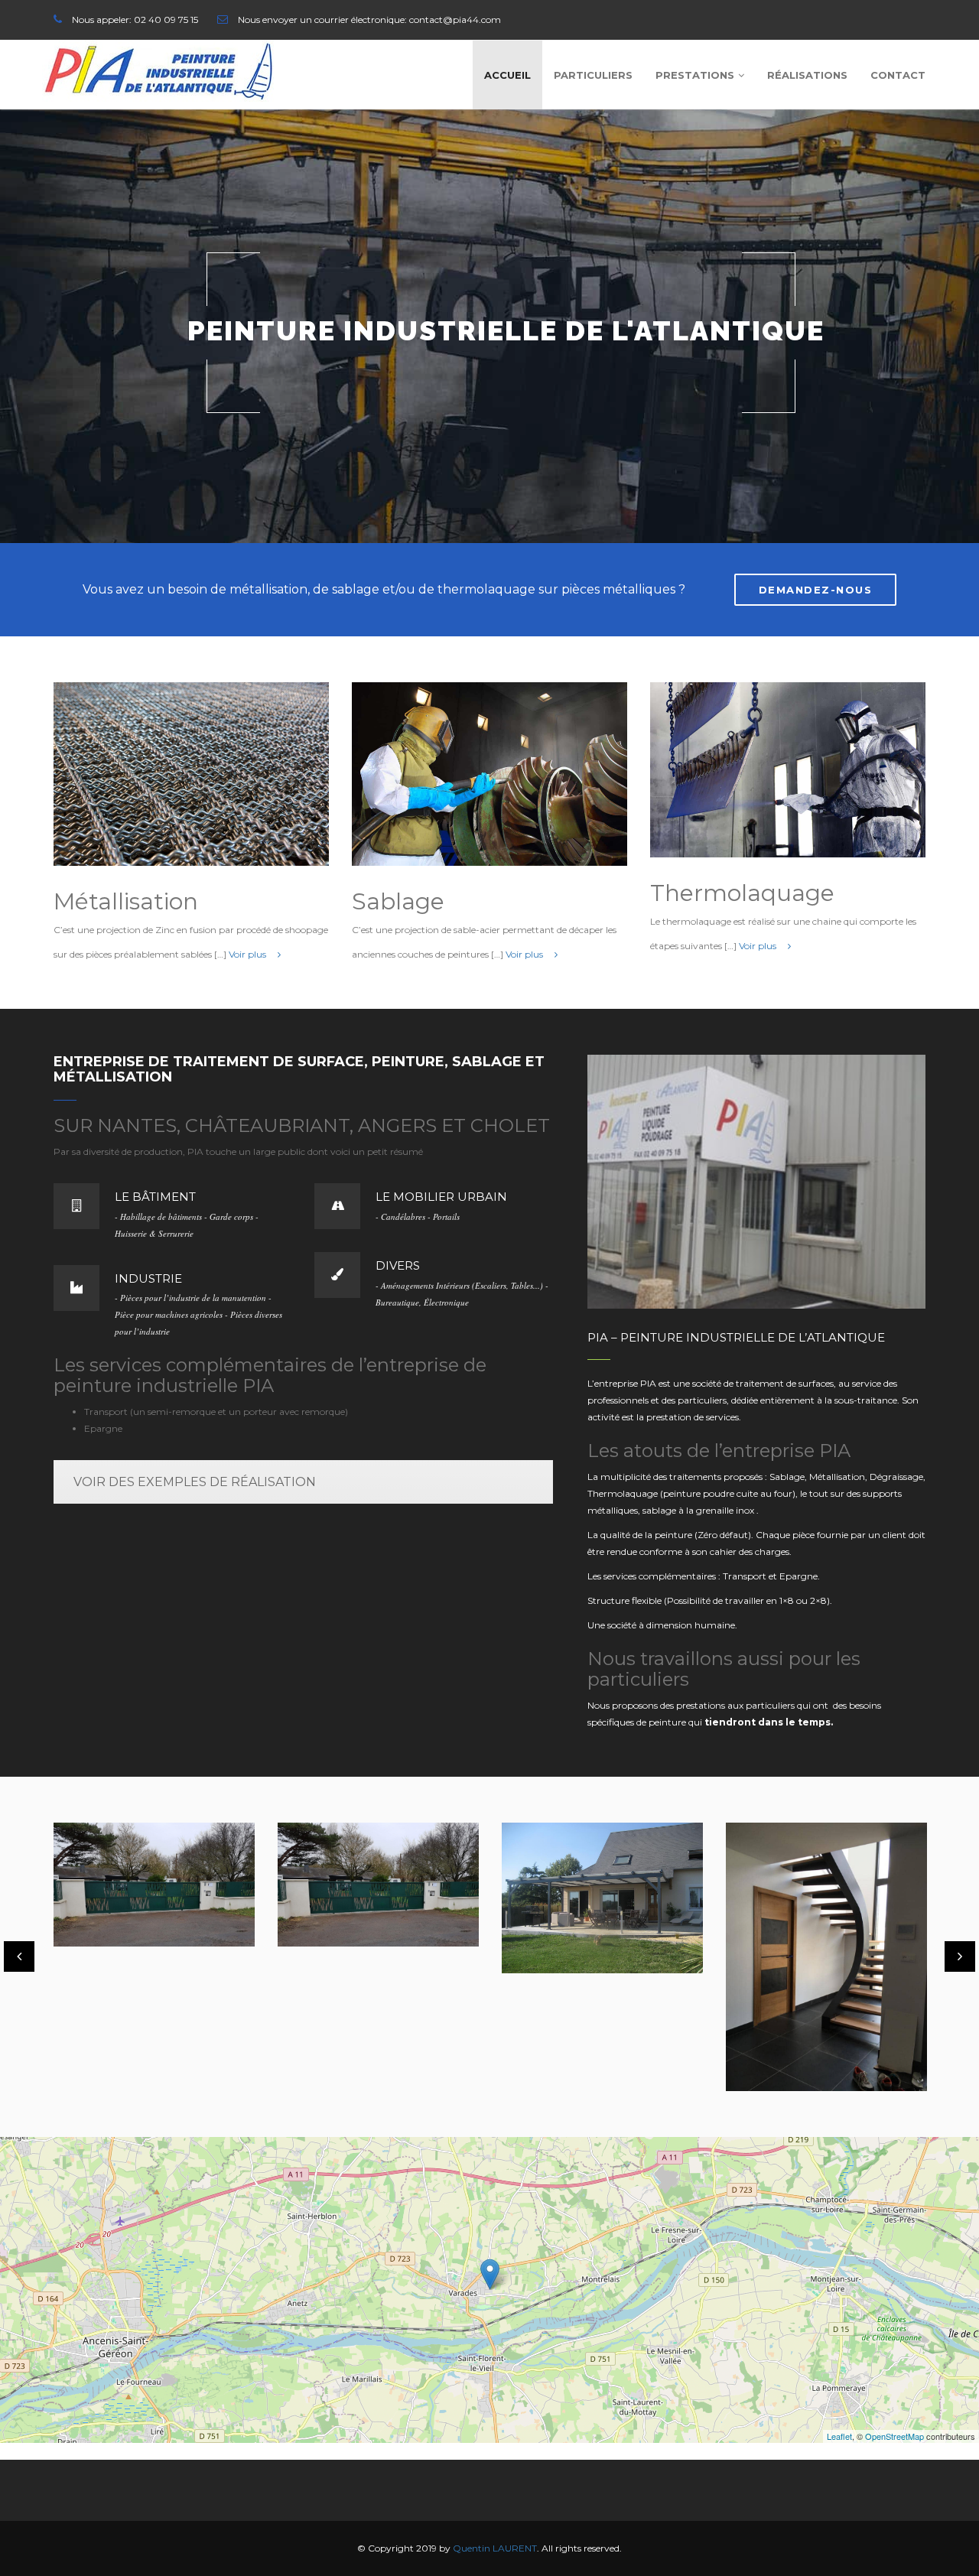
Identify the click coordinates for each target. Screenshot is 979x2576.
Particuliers (593, 75)
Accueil (507, 75)
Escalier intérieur (581, 2037)
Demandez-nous (816, 590)
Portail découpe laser (148, 1893)
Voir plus (249, 954)
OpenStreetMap (894, 2436)
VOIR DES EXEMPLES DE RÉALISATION (195, 1482)
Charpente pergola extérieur (361, 1913)
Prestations (695, 75)
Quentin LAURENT (495, 2548)
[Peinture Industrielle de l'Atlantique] (158, 71)
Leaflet (839, 2436)
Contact (898, 75)
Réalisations (807, 75)
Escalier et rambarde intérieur (816, 1964)
